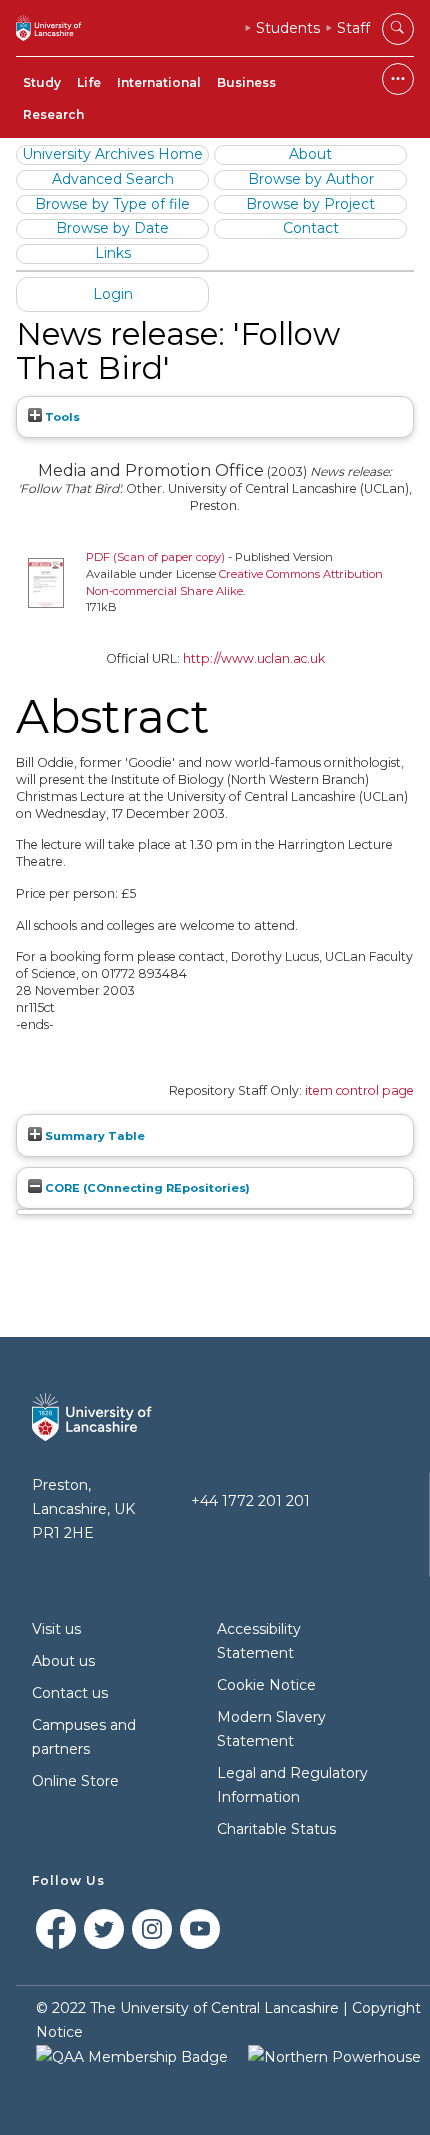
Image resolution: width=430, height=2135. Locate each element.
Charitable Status (276, 1829)
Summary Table (93, 1136)
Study (42, 82)
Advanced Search (113, 179)
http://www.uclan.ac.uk (254, 658)
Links (113, 253)
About (310, 154)
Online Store (75, 1781)
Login (113, 294)
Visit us (56, 1629)
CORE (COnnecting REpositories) (146, 1188)
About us (63, 1661)
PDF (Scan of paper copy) (155, 557)
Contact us (70, 1693)
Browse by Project (310, 204)
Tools (61, 417)
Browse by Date (112, 228)
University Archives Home (112, 154)
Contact (311, 228)
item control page (359, 1090)
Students (288, 28)
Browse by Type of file (112, 204)
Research (53, 114)
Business (246, 82)
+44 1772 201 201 (250, 1501)
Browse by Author (311, 179)
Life (89, 82)
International (159, 82)
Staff (353, 28)
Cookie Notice (266, 1685)
